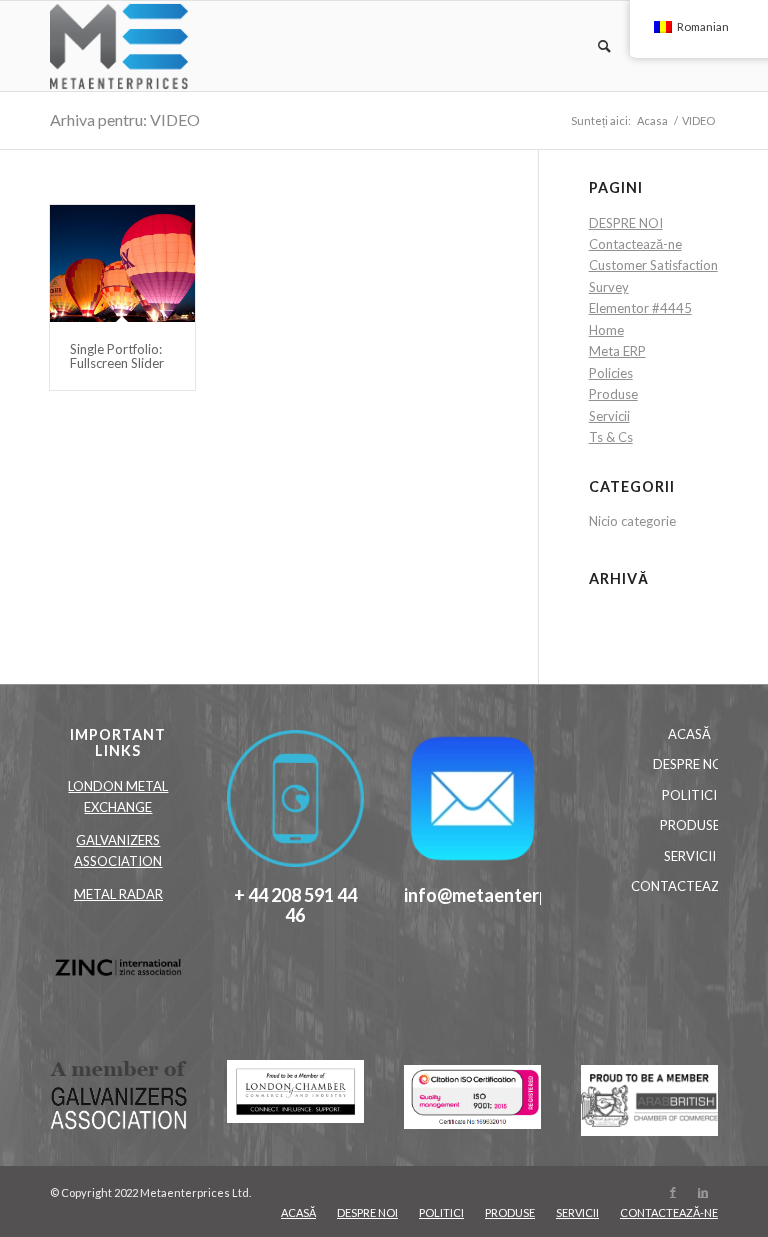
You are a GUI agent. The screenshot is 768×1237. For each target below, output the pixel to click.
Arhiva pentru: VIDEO (125, 119)
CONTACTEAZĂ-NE (690, 886)
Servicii (609, 416)
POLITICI (689, 795)
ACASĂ (689, 734)
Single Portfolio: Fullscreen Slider (117, 356)
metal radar (118, 894)
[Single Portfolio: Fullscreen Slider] (122, 263)
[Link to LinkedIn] (703, 1192)
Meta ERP (617, 351)
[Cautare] (595, 46)
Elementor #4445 (640, 308)
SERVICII (690, 856)
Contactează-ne (635, 244)
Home (606, 330)
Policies (611, 373)
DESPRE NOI (626, 223)
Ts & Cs (611, 437)
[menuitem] (595, 46)
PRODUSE (690, 825)
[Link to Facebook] (673, 1192)
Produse (613, 394)
